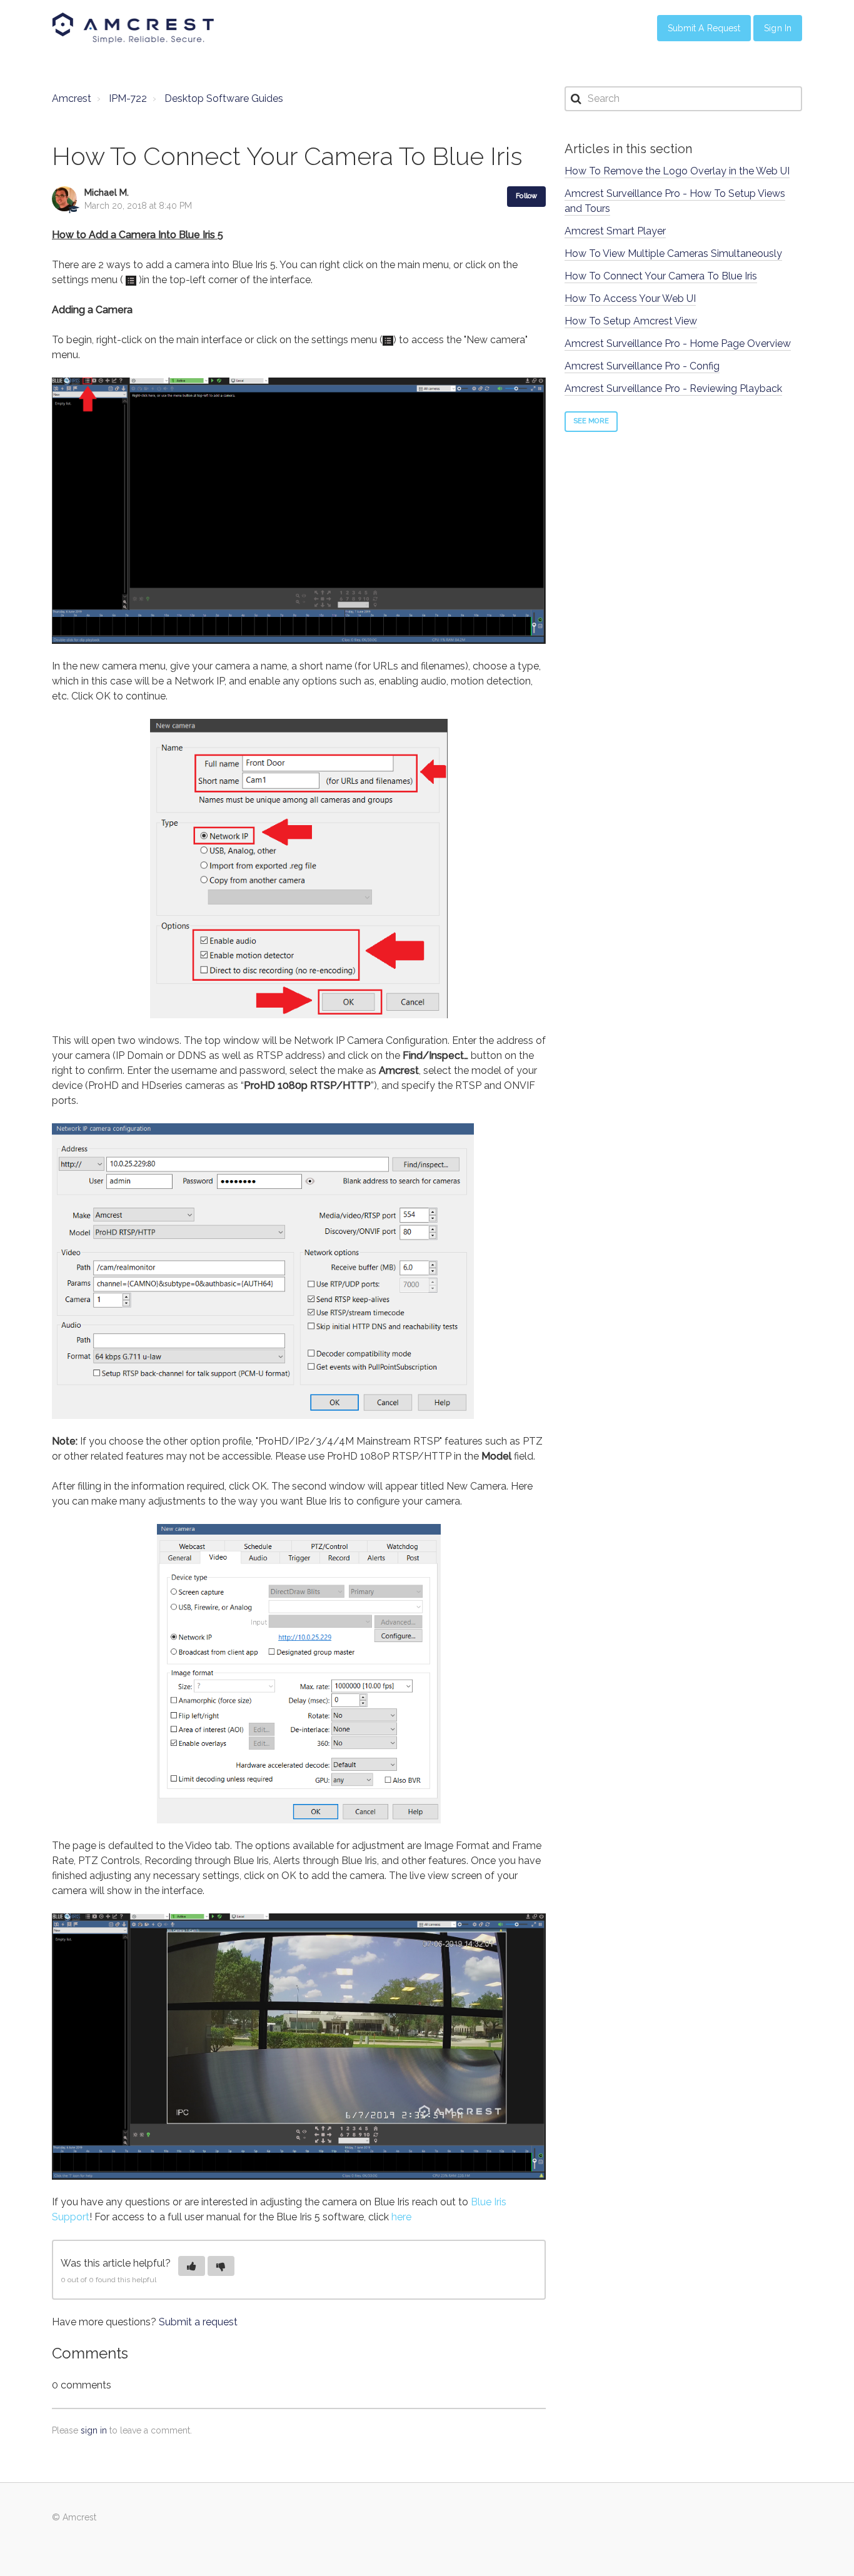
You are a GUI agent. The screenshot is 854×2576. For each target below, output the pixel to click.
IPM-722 (128, 98)
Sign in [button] (778, 28)
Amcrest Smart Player (615, 231)
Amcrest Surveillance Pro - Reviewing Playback (673, 388)
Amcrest (72, 98)
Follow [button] (526, 196)
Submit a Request (704, 28)
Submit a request (198, 2322)
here (401, 2217)
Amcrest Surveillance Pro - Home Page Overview (678, 343)
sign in (94, 2430)
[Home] (133, 28)
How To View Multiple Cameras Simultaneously (673, 253)
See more (591, 421)
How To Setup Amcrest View (631, 321)
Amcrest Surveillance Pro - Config (642, 366)
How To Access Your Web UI (630, 298)
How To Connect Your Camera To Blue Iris (661, 276)
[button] (192, 2266)
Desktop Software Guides (224, 98)
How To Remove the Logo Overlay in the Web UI (677, 171)
